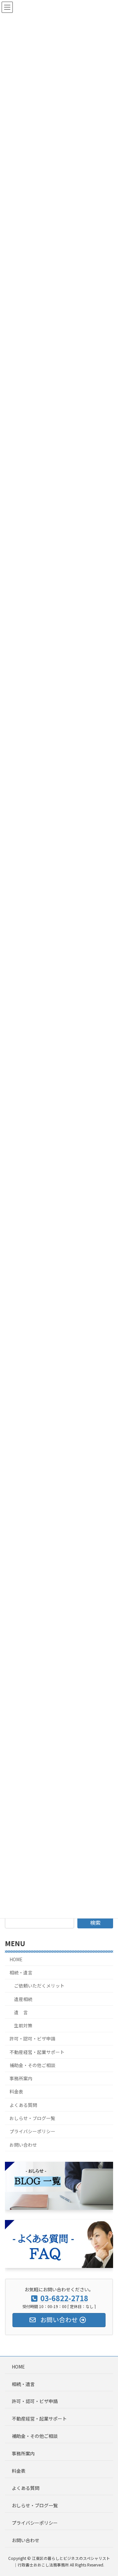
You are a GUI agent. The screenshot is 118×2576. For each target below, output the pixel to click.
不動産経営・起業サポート (37, 2052)
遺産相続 (23, 1999)
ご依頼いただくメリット (39, 1986)
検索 (95, 1922)
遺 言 (21, 2012)
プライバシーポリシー (32, 2132)
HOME (16, 1959)
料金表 (16, 2092)
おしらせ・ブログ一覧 (32, 2118)
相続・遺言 (21, 1972)
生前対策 (23, 2025)
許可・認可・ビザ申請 (32, 2039)
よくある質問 (23, 2105)
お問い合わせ (23, 2145)
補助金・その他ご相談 (32, 2065)
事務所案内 (21, 2078)
